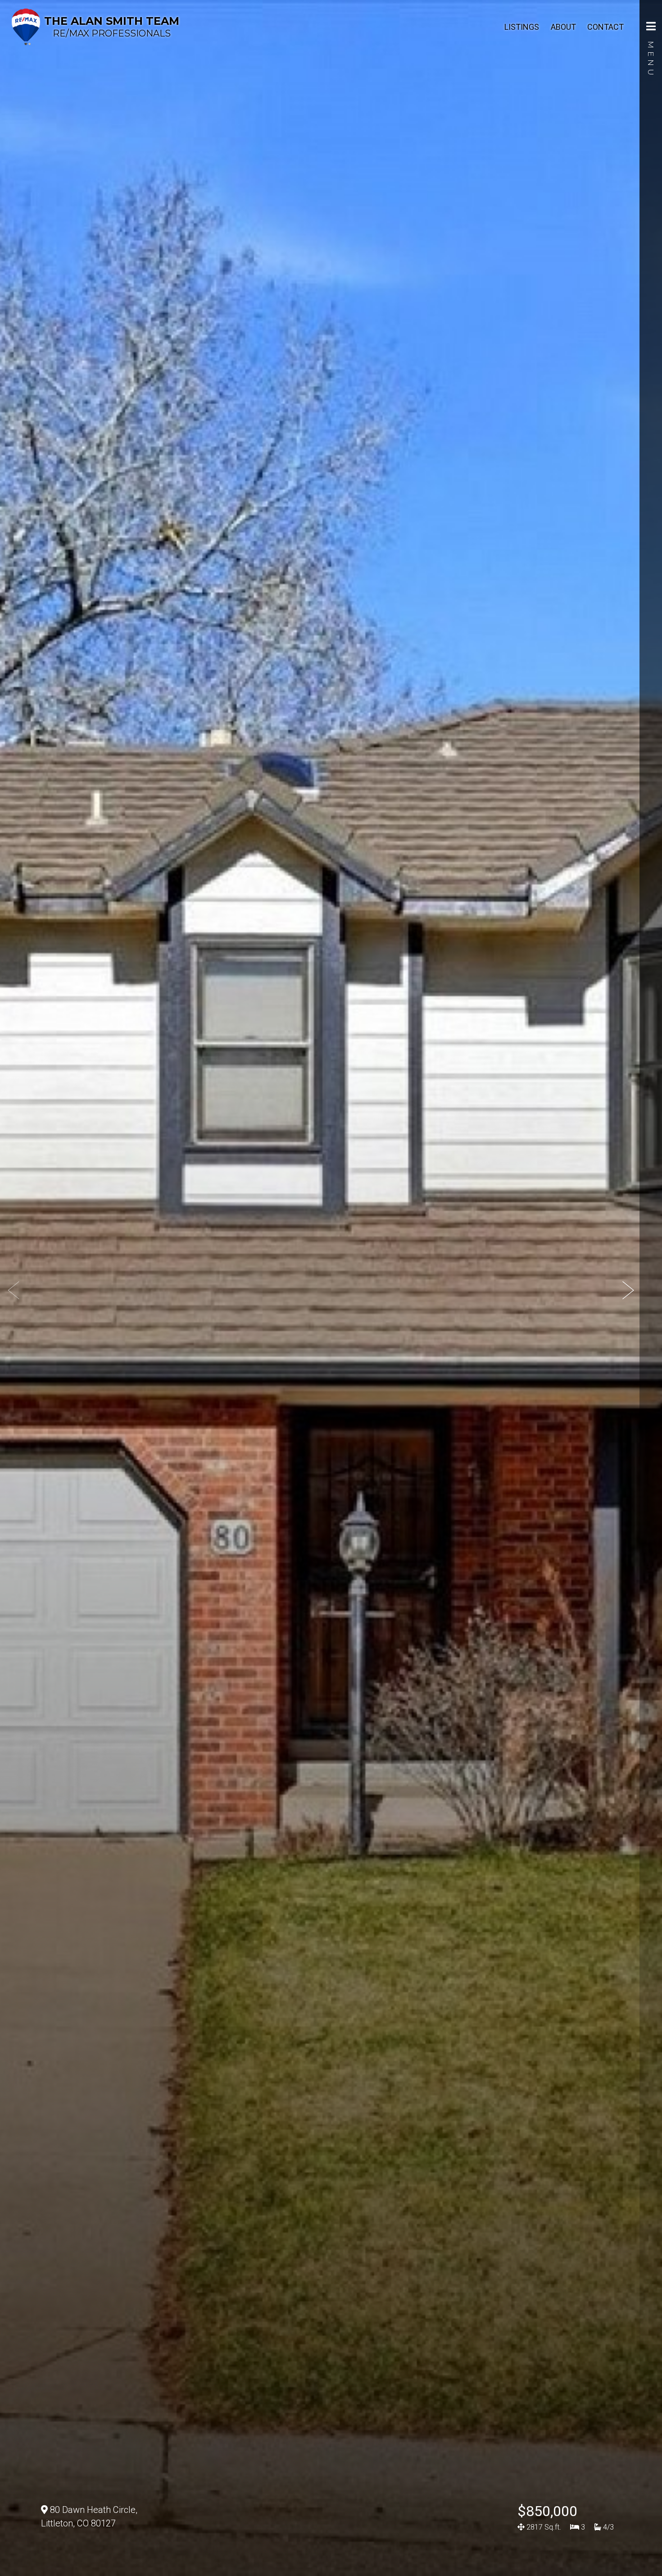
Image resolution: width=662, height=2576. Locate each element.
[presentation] (14, 1290)
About (563, 27)
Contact (605, 27)
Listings (522, 27)
